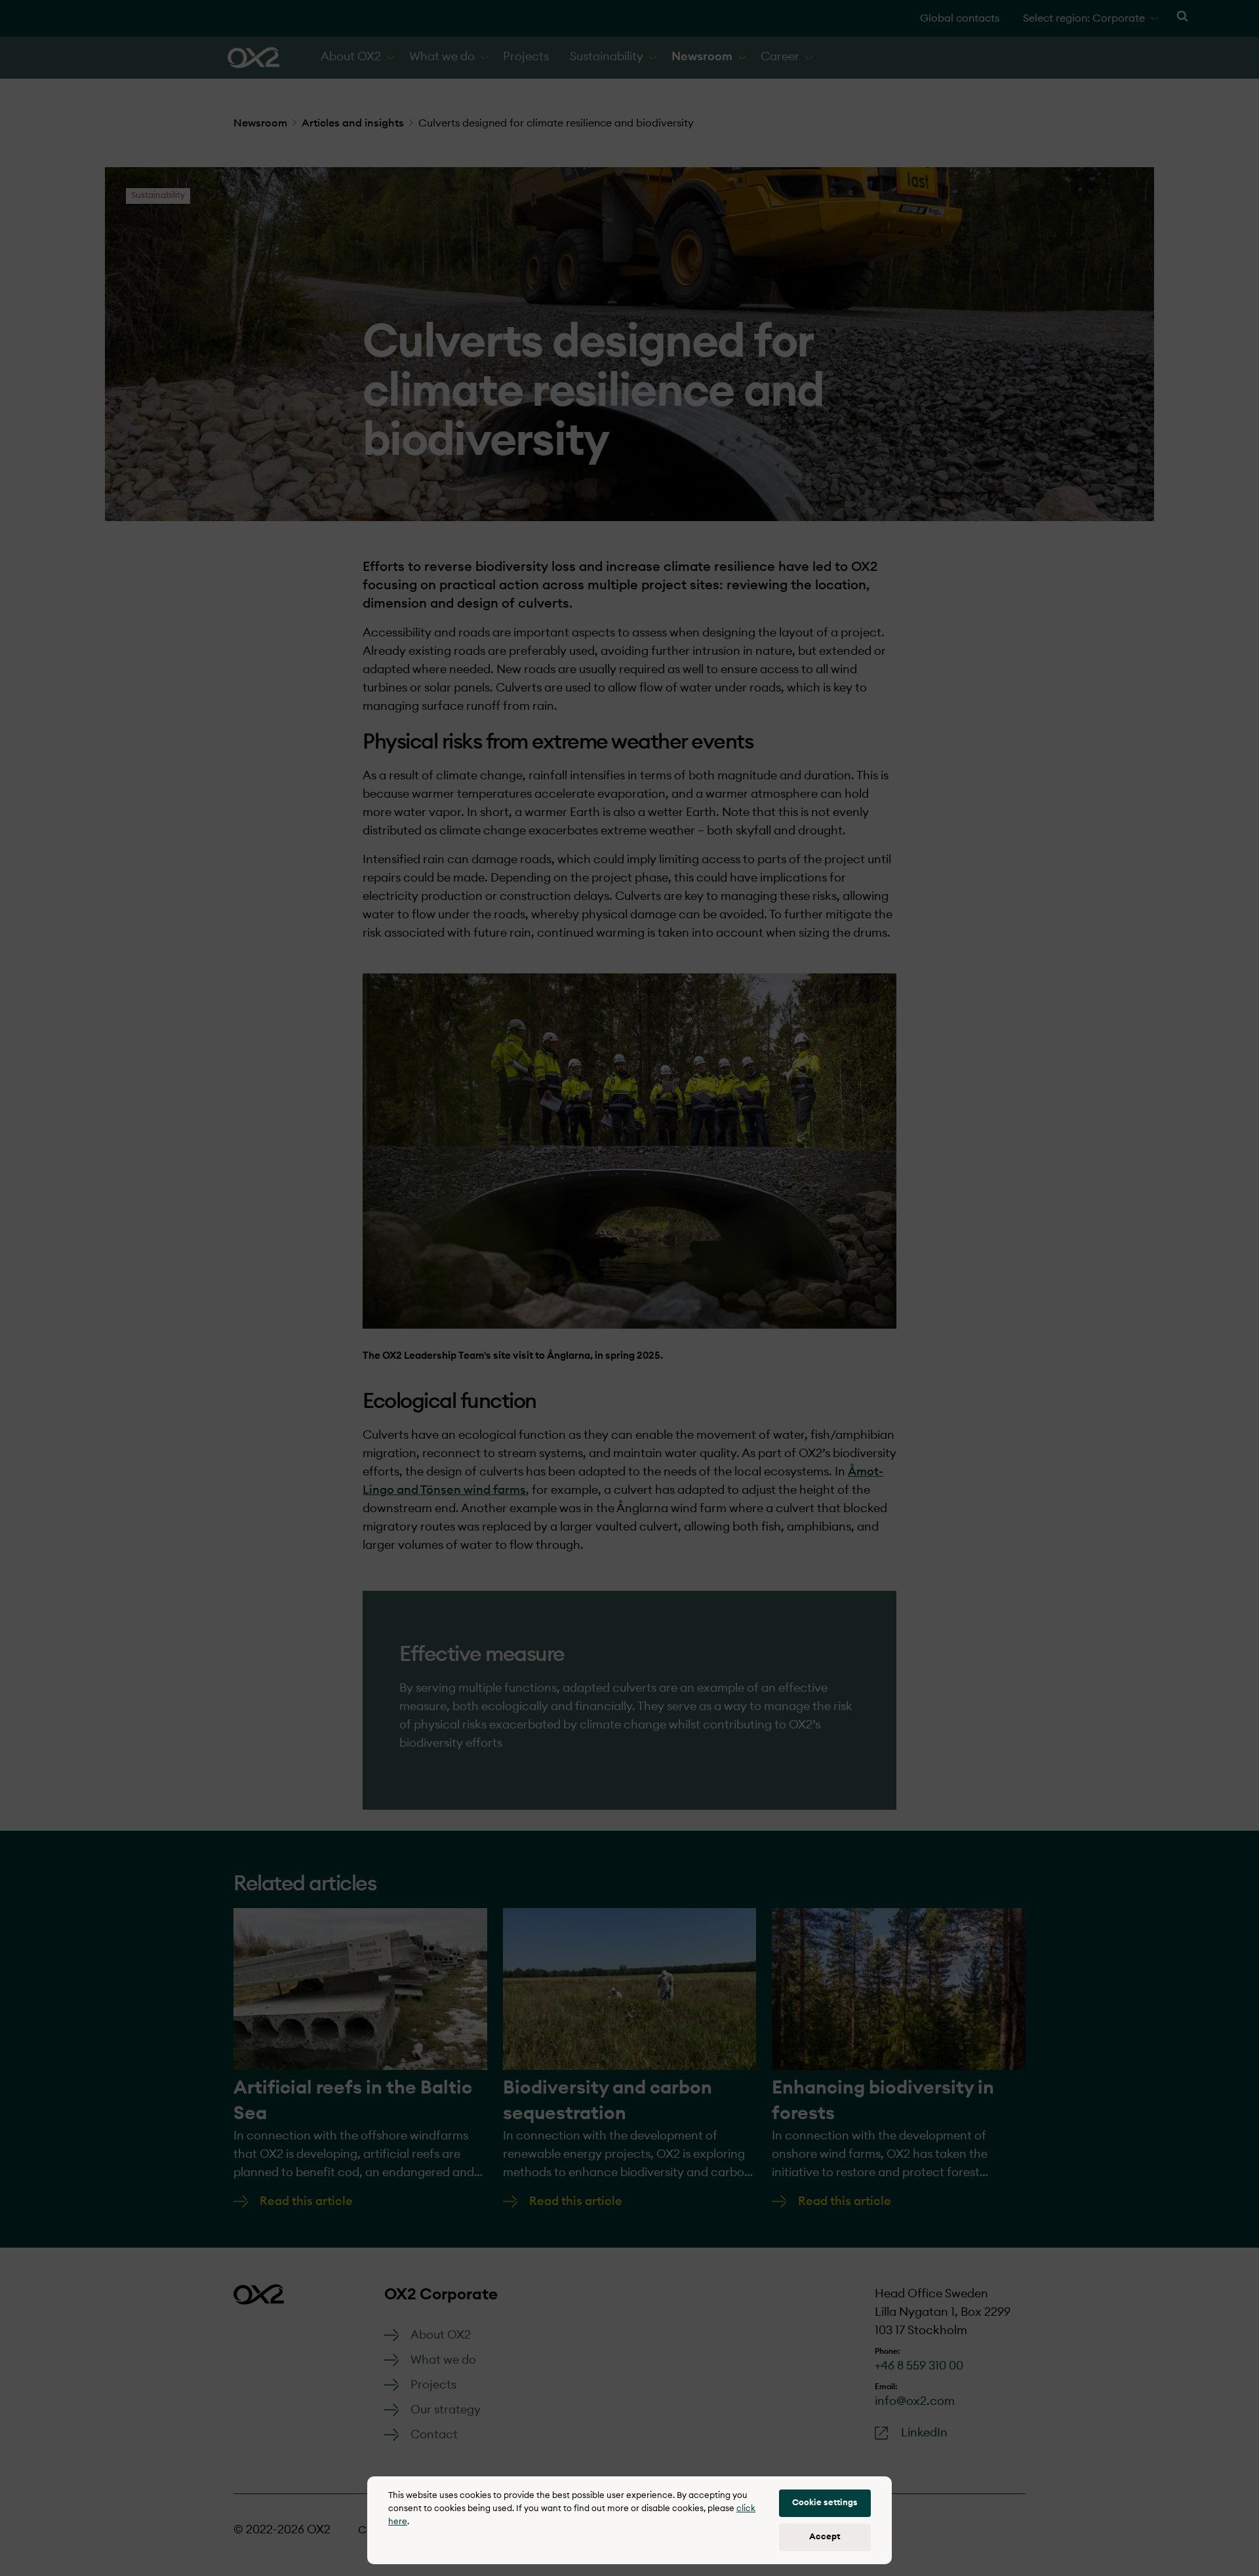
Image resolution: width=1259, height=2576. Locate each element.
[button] (825, 2503)
